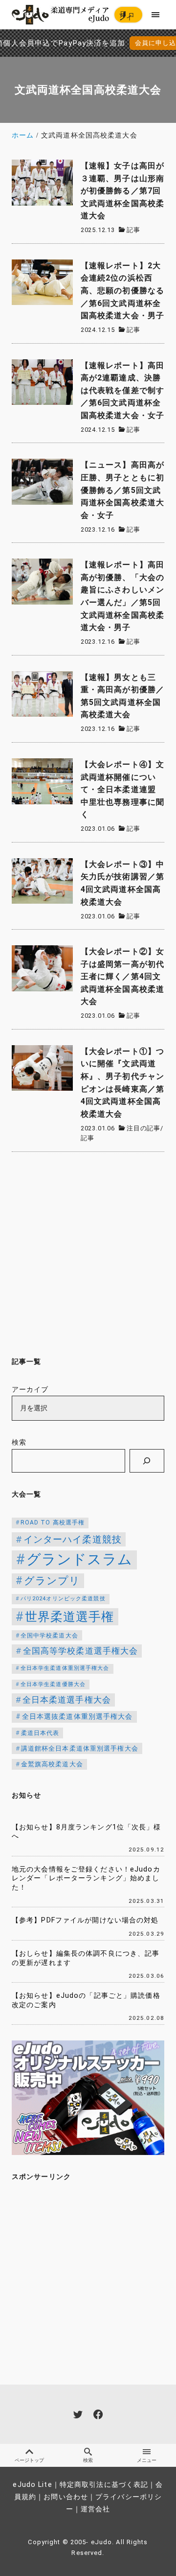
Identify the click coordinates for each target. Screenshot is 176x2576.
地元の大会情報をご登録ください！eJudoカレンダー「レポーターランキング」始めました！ (86, 1878)
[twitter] (78, 2414)
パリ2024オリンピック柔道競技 (63, 1599)
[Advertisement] (88, 1252)
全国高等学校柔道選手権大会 (81, 1651)
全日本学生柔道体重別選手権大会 (65, 1668)
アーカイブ (30, 1390)
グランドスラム (80, 1559)
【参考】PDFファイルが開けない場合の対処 (85, 1920)
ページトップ (29, 2460)
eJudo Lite (32, 2485)
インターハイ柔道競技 (73, 1539)
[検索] (147, 1461)
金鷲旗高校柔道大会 (52, 1764)
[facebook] (98, 2414)
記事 (133, 230)
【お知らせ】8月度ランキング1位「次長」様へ (87, 1832)
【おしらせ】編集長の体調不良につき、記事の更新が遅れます (86, 1958)
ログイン (127, 16)
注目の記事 (143, 1128)
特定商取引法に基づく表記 (104, 2485)
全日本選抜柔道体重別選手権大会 (77, 1717)
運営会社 (95, 2509)
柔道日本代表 (40, 1733)
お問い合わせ (66, 2497)
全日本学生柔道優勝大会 (53, 1684)
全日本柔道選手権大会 (67, 1700)
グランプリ (52, 1581)
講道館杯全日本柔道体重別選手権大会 (80, 1748)
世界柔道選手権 (70, 1617)
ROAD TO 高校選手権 (53, 1522)
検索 (19, 1442)
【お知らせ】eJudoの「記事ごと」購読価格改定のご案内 (86, 2000)
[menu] (156, 14)
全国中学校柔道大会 (49, 1636)
